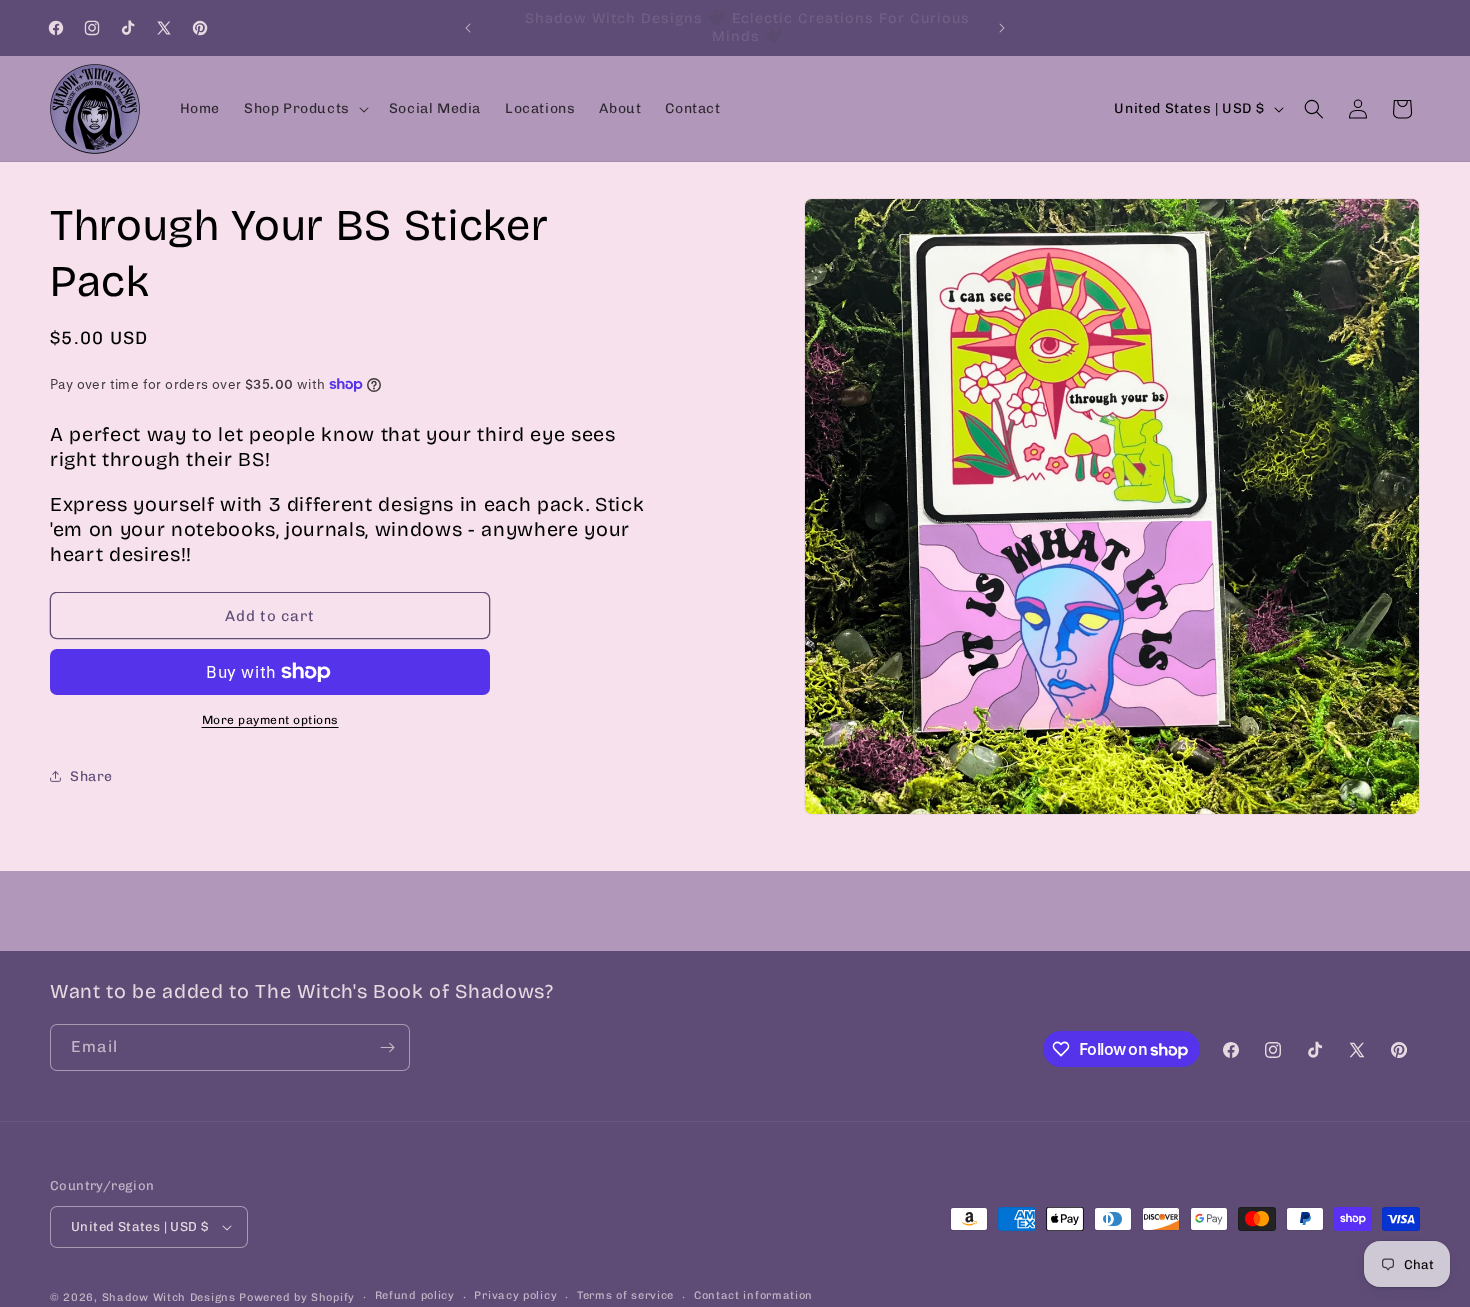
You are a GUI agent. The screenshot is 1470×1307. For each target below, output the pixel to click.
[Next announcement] (1002, 28)
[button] (304, 109)
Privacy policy (515, 1295)
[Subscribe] (387, 1047)
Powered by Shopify (297, 1297)
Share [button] (91, 776)
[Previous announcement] (468, 28)
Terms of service (625, 1295)
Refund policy (415, 1295)
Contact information (753, 1295)
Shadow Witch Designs (169, 1297)
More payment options (270, 720)
